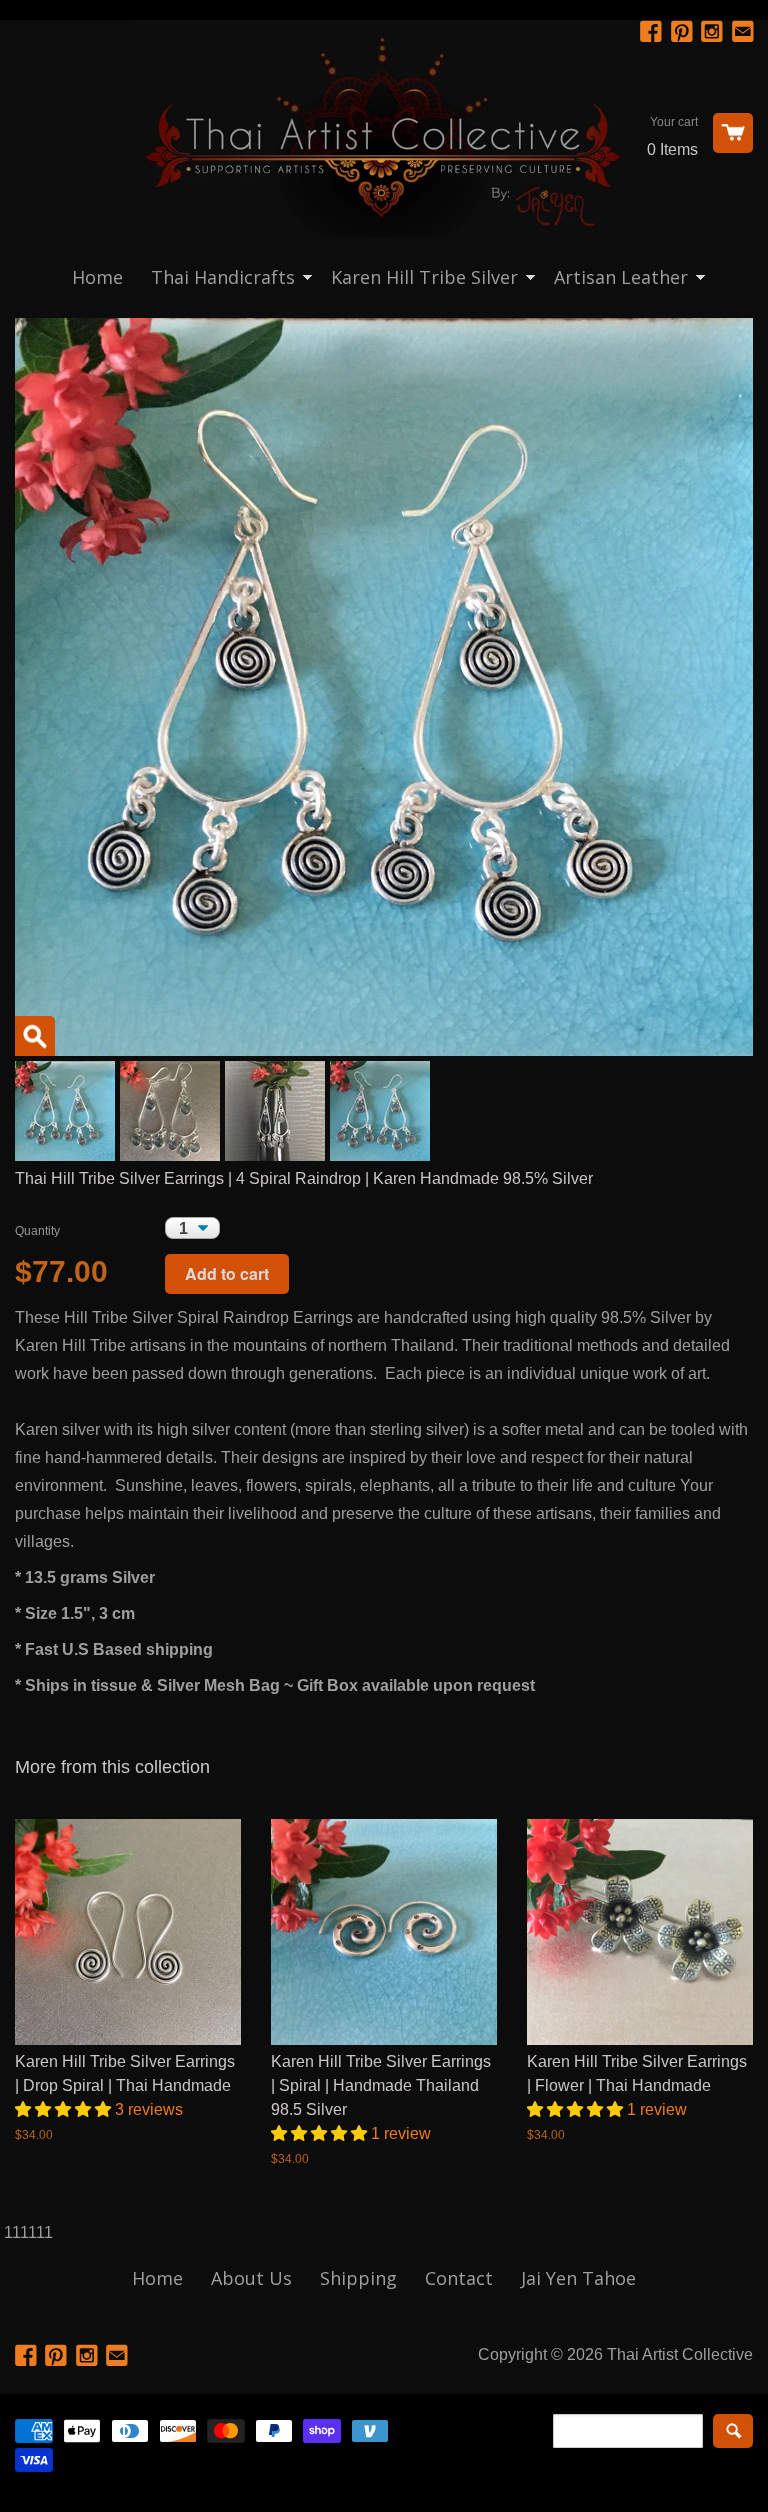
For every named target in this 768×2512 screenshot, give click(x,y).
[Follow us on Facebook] (653, 32)
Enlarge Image (35, 1036)
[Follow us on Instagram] (714, 32)
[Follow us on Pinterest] (684, 32)
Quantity (37, 1231)
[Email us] (745, 32)
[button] (65, 2109)
